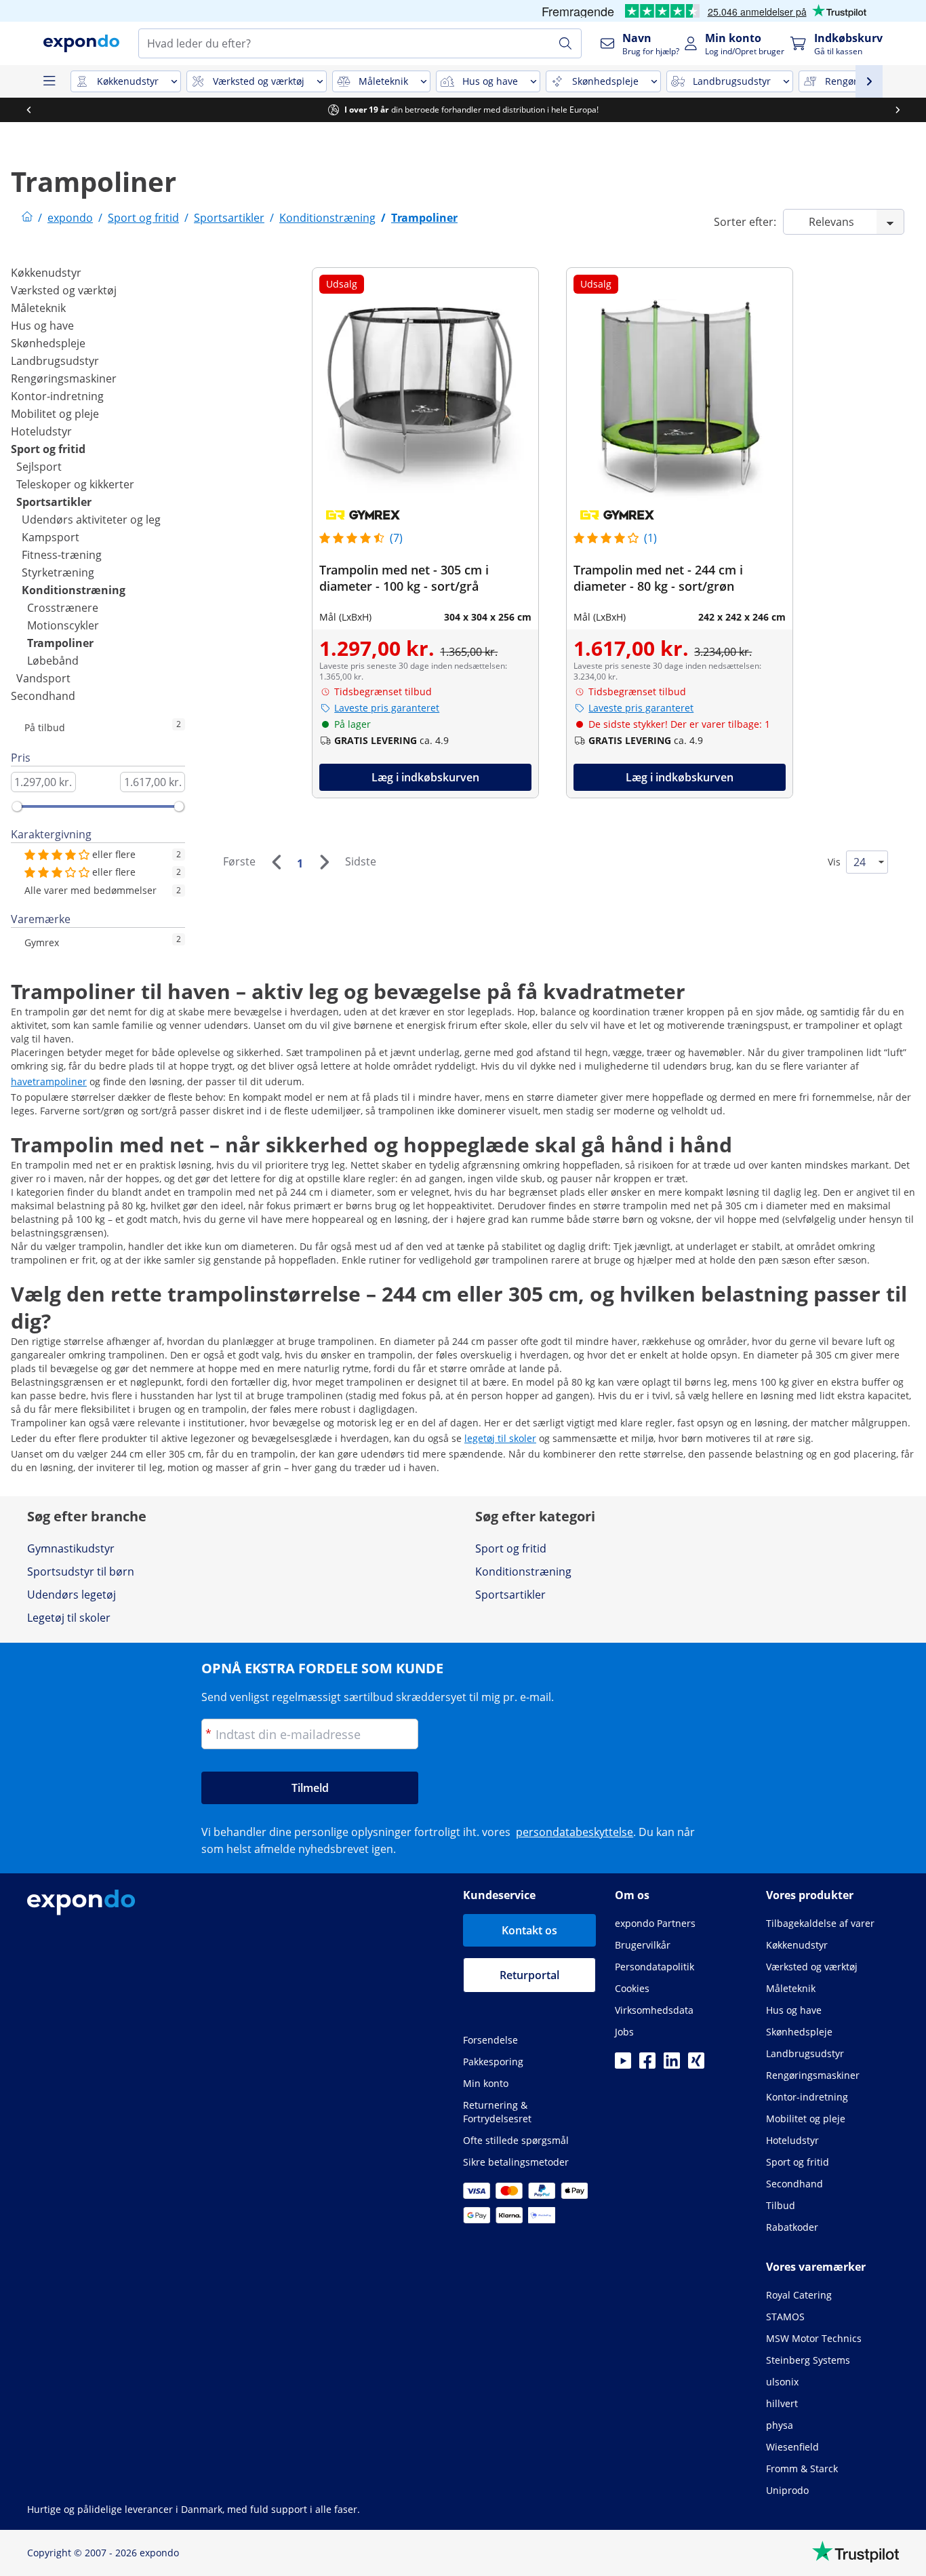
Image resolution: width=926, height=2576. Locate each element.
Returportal (529, 1975)
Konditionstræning (74, 590)
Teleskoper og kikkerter (75, 484)
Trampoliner (60, 643)
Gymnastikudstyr (71, 1548)
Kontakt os (529, 1930)
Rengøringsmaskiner (64, 378)
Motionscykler (63, 625)
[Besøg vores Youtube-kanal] (623, 2065)
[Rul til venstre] (34, 110)
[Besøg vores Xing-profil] (696, 2065)
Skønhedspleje (48, 343)
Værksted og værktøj (64, 290)
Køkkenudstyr (46, 273)
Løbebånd (53, 661)
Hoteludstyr (41, 431)
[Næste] (324, 862)
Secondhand (43, 696)
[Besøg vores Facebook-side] (647, 2065)
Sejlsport (39, 467)
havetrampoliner (49, 1081)
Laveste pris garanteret (387, 708)
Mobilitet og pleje (55, 414)
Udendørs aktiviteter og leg (91, 520)
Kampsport (51, 537)
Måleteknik (38, 308)
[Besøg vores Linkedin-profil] (672, 2065)
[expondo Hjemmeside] (27, 218)
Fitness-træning (62, 555)
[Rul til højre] (903, 110)
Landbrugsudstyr (55, 361)
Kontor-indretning (57, 396)
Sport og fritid (48, 449)
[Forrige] (276, 862)
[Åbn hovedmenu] (49, 81)
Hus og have (42, 326)
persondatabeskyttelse (575, 1832)
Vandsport (43, 678)
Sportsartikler (54, 502)
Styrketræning (58, 572)
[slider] (17, 806)
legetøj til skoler (500, 1438)
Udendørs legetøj (72, 1595)
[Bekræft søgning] (565, 43)
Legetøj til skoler (69, 1618)
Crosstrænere (63, 608)
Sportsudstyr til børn (81, 1572)
